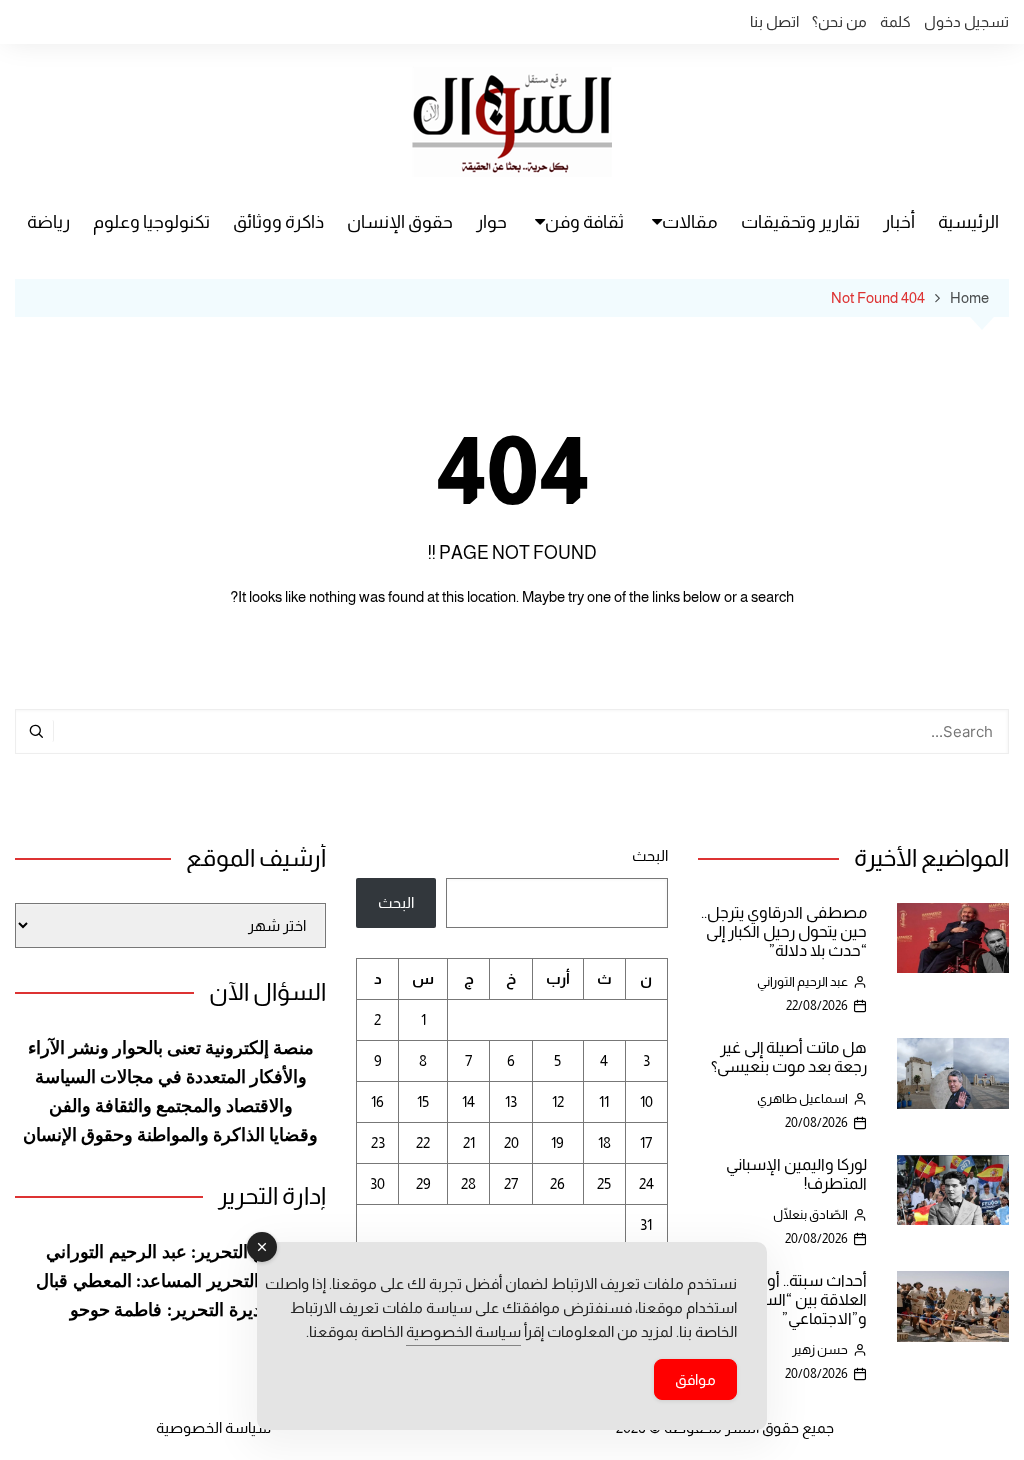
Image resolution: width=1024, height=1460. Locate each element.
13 (511, 1101)
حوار (491, 222)
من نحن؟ (839, 21)
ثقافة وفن (584, 222)
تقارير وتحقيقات (800, 222)
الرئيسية (968, 222)
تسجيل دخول (966, 21)
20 (511, 1142)
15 (423, 1101)
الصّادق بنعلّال (810, 1214)
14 (468, 1101)
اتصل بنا (774, 21)
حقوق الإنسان (400, 222)
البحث (649, 855)
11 (604, 1101)
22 (423, 1142)
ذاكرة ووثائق (278, 222)
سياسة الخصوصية (213, 1427)
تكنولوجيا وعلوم (151, 222)
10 (646, 1101)
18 (604, 1142)
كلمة (895, 21)
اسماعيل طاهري (802, 1098)
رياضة (48, 222)
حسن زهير (820, 1349)
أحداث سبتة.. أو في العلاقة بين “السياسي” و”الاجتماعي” (793, 1299)
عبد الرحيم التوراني (802, 981)
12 (558, 1101)
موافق (695, 1379)
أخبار (899, 222)
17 (646, 1142)
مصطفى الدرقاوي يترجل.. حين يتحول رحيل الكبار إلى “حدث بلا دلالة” (784, 931)
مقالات (690, 222)
